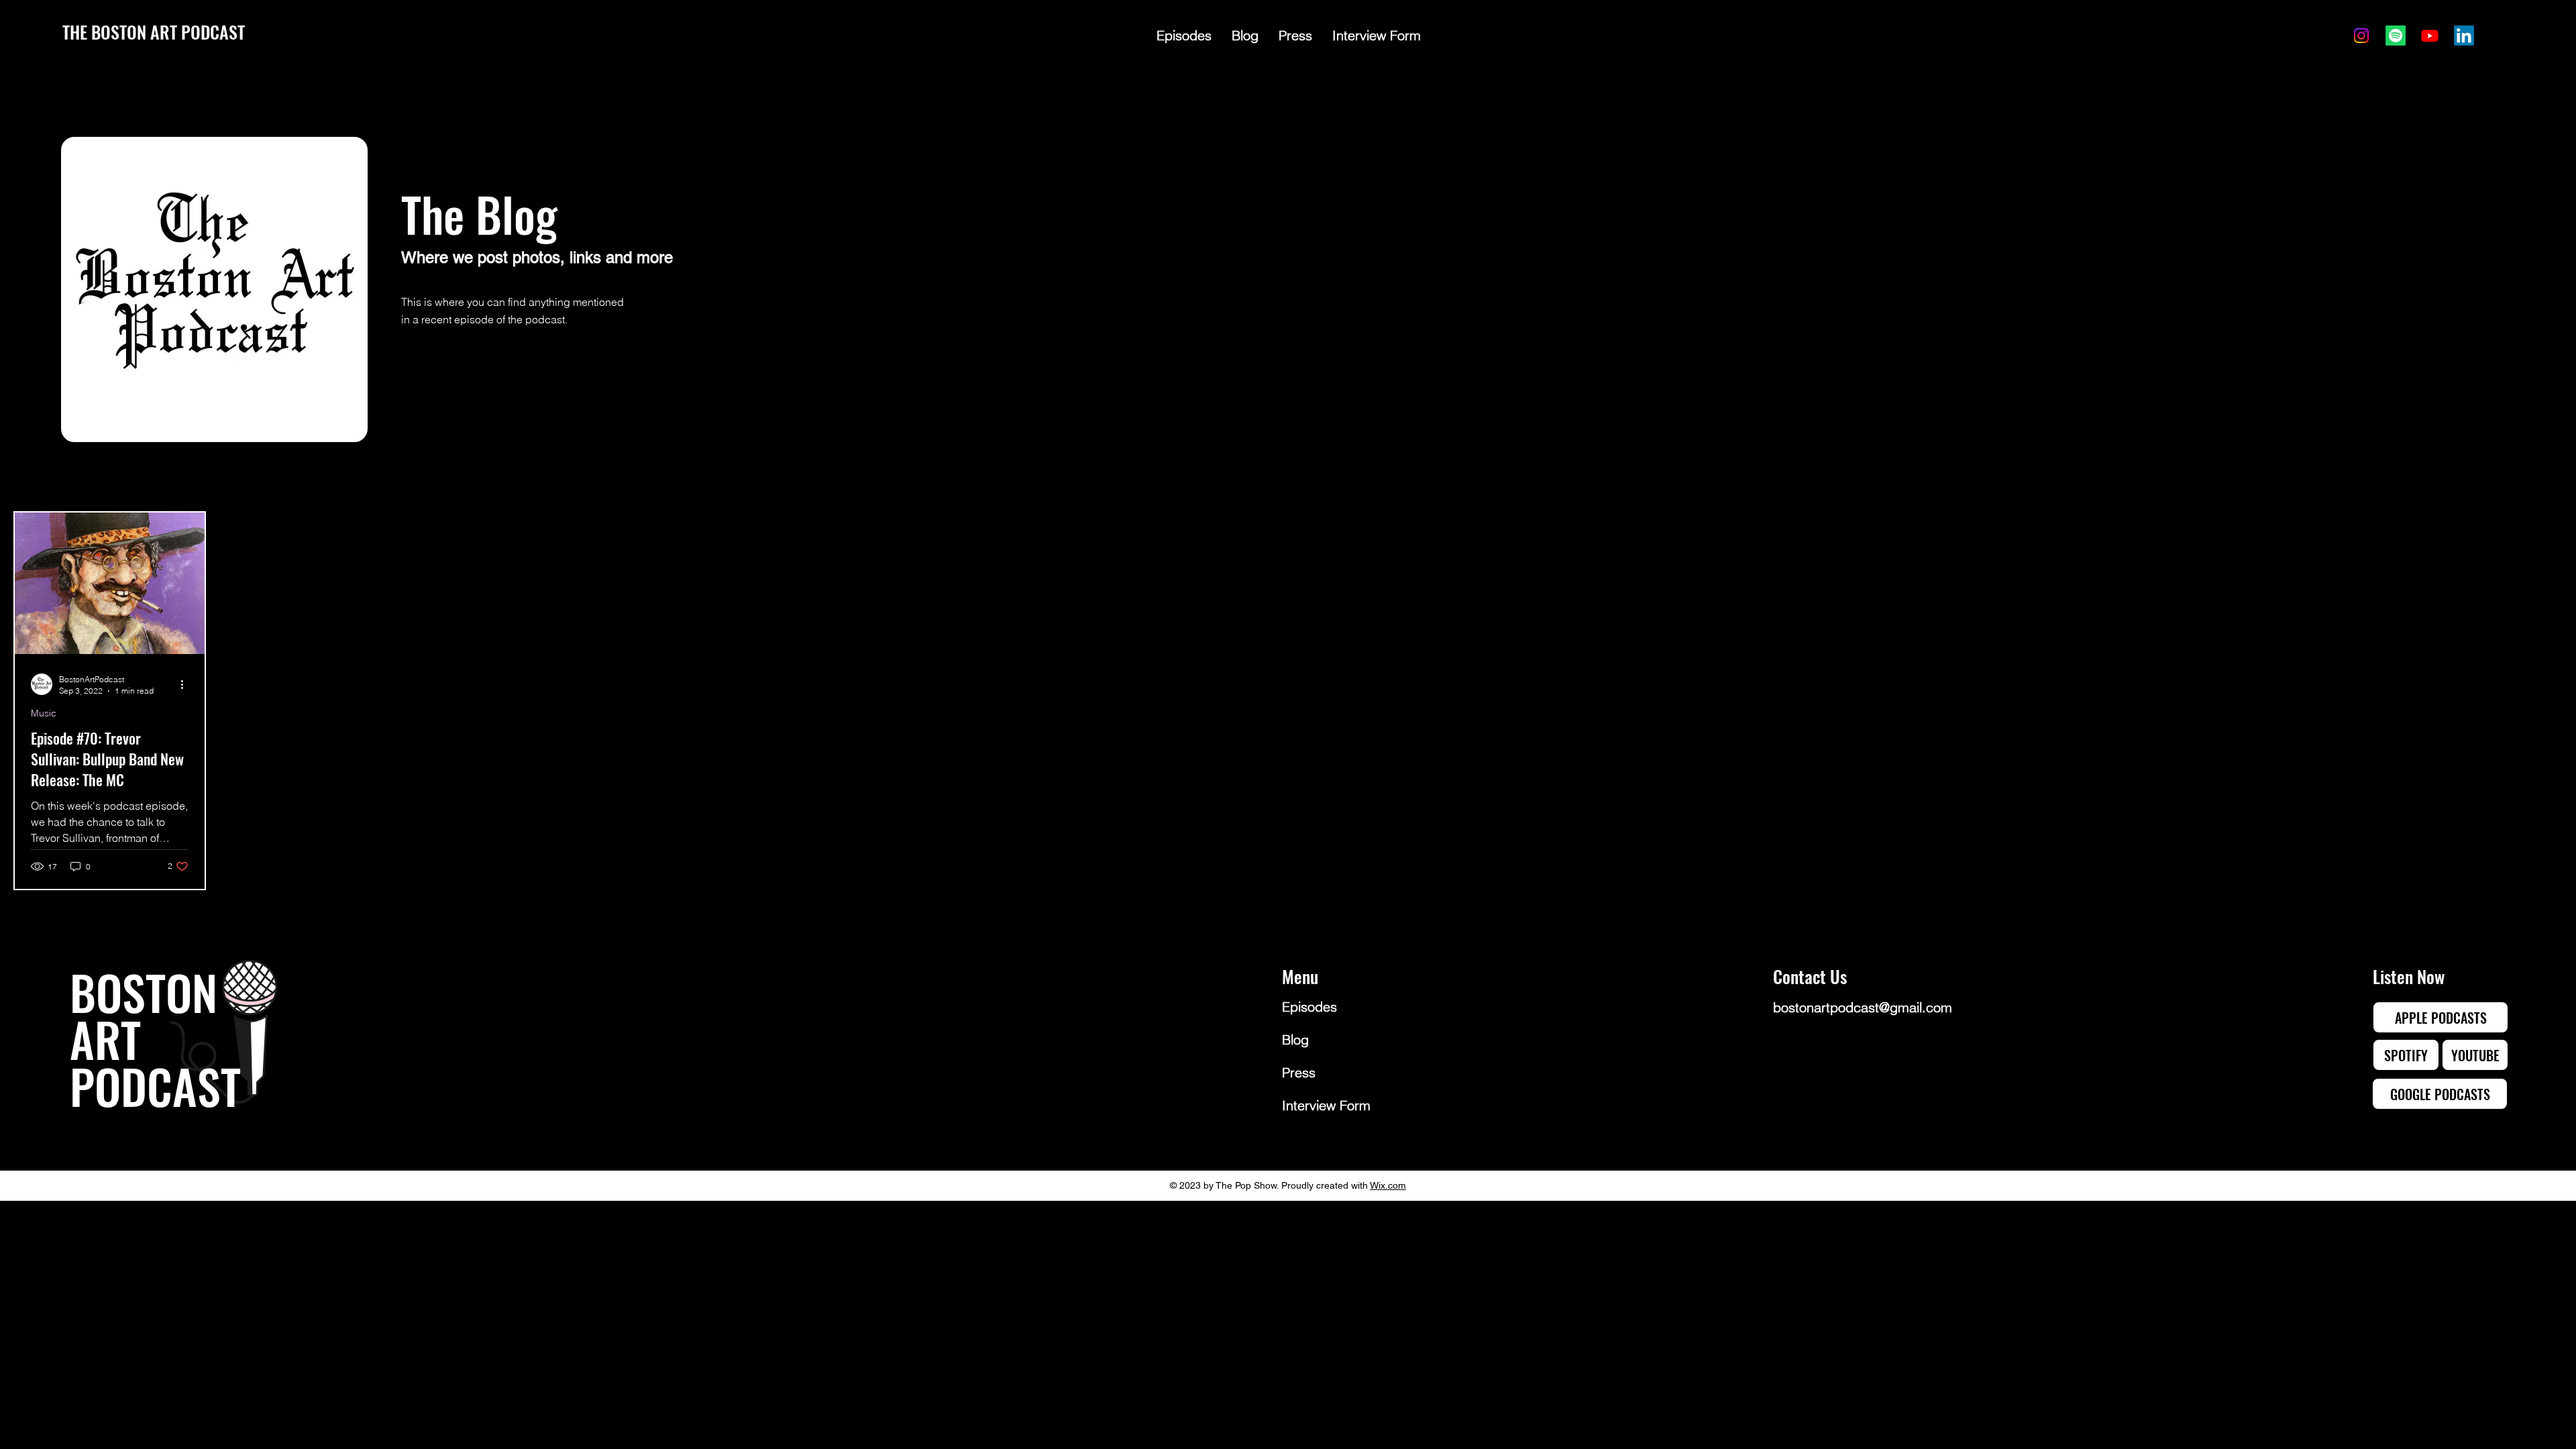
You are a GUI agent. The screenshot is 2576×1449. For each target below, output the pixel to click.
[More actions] (186, 684)
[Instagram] (2361, 36)
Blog (1295, 1039)
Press (1299, 1072)
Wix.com (1388, 1185)
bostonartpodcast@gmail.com (1863, 1007)
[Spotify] (2396, 36)
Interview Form (1326, 1105)
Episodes (1309, 1007)
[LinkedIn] (2464, 36)
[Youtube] (2430, 36)
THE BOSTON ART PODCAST (154, 32)
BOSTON (144, 991)
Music (44, 713)
